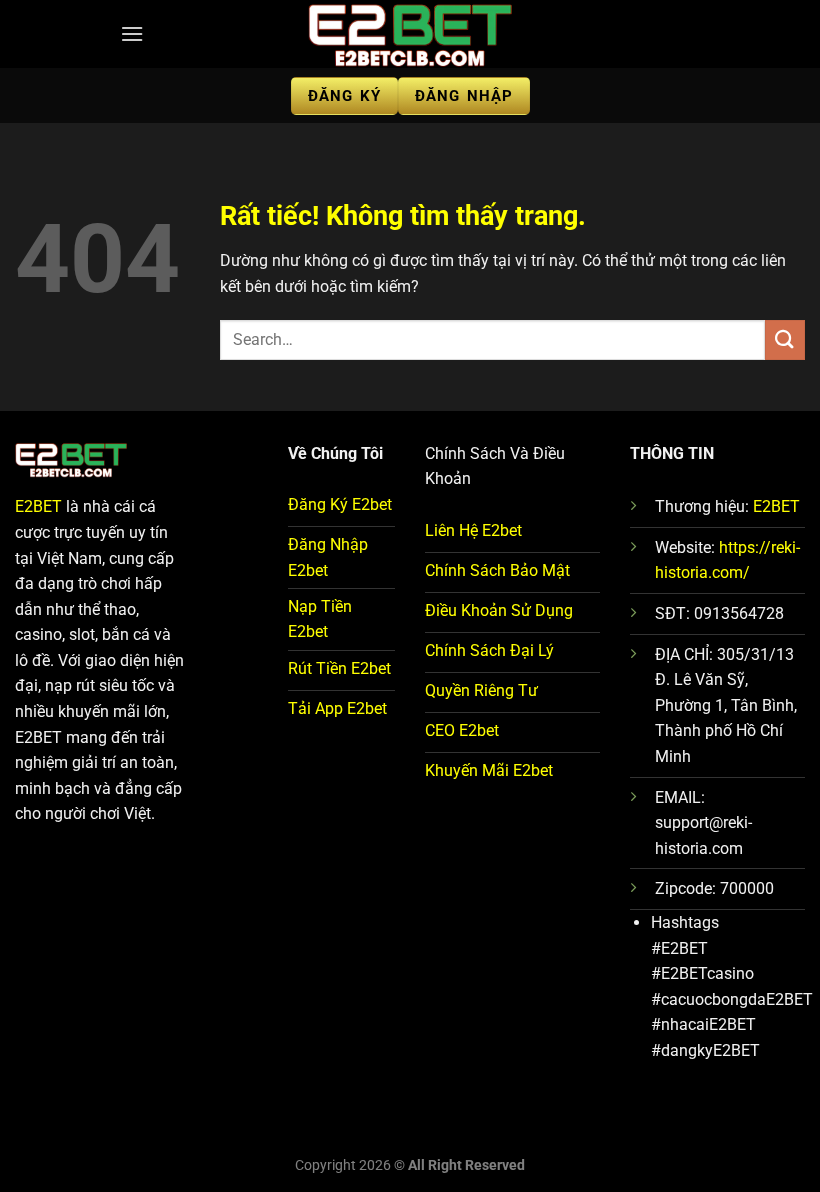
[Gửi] (785, 339)
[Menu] (132, 33)
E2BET (38, 506)
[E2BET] (410, 34)
